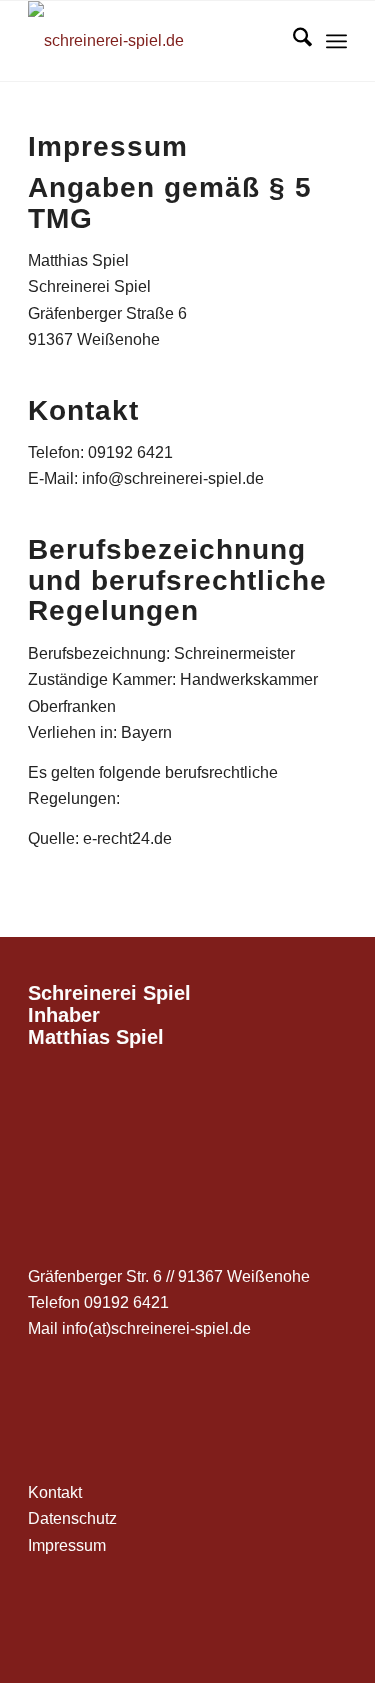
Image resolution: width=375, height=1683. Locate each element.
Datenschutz (72, 1518)
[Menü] (336, 41)
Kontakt (55, 1492)
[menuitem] (292, 41)
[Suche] (292, 41)
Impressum (67, 1545)
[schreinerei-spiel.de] (155, 41)
